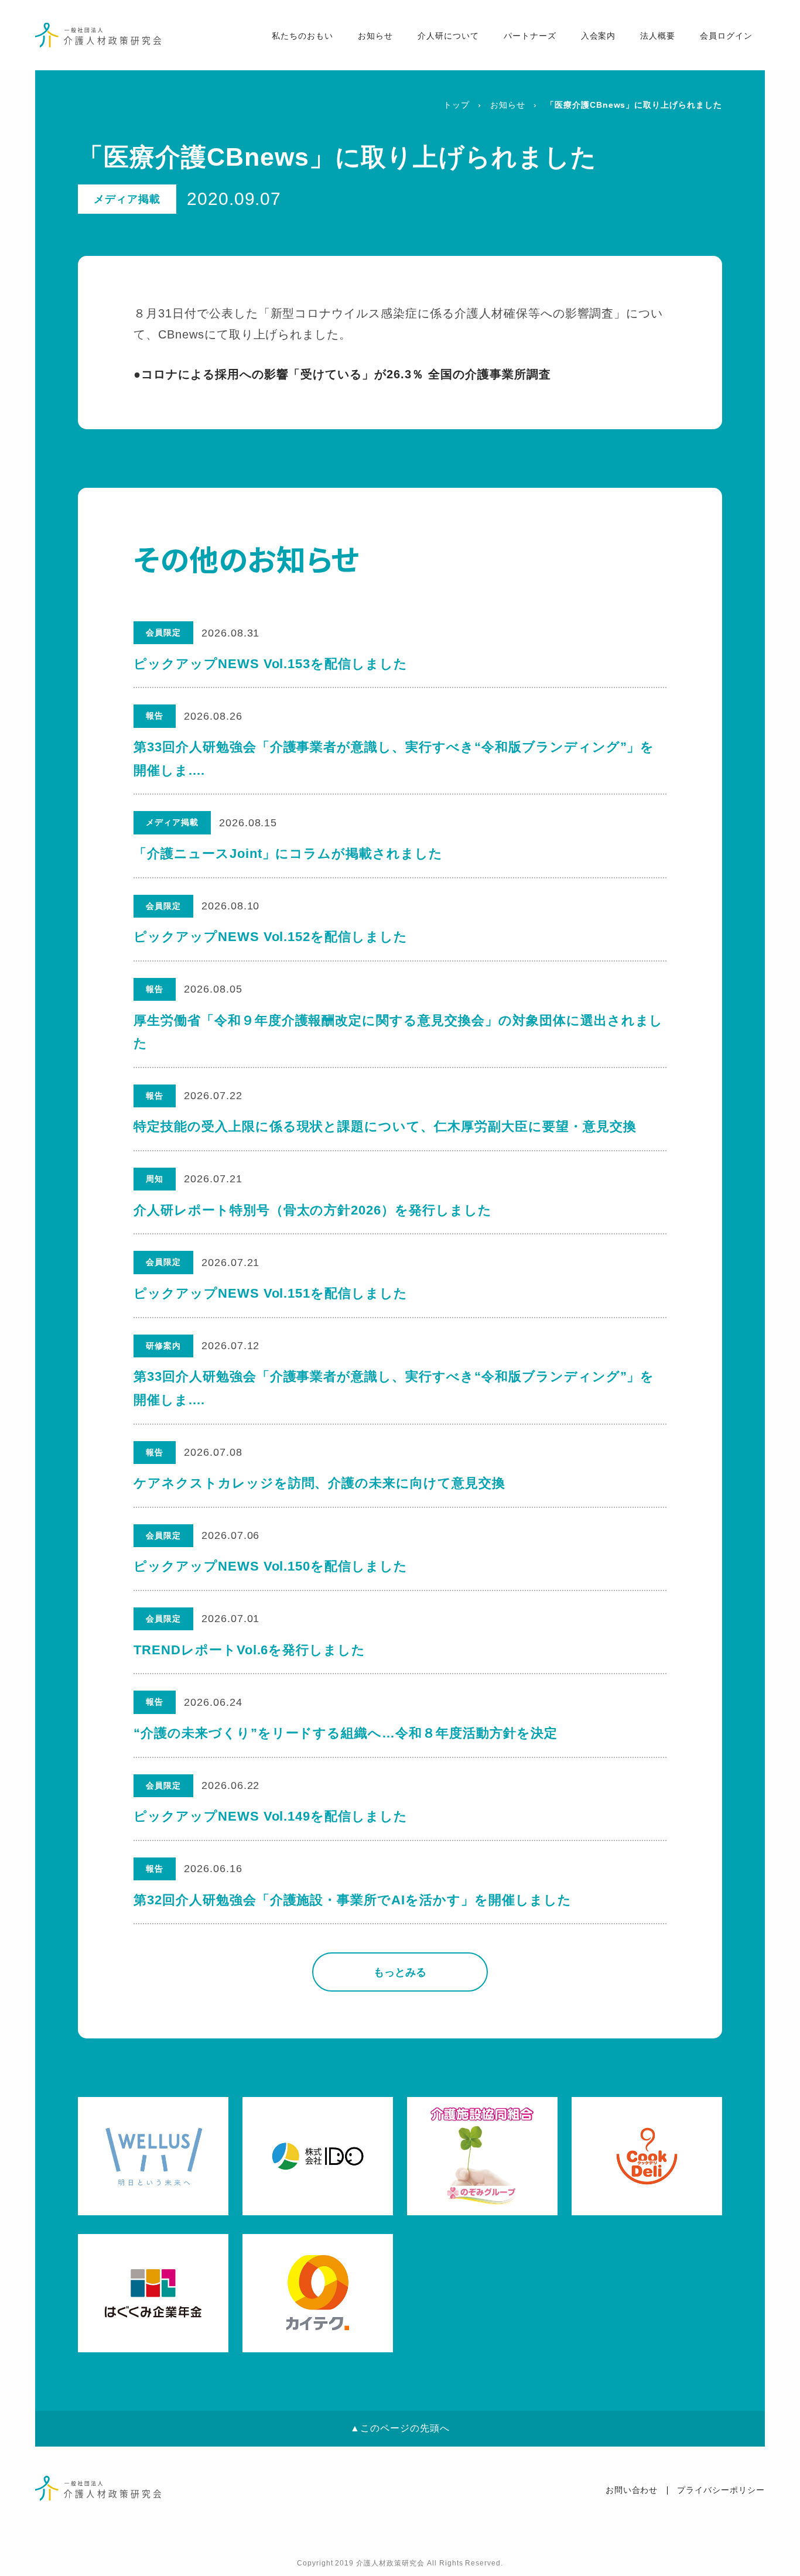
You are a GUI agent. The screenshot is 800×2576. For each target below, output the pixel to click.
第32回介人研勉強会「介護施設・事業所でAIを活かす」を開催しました (353, 1900)
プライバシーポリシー (721, 2490)
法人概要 (658, 36)
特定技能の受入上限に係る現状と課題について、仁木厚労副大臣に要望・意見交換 (385, 1126)
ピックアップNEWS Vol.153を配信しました (271, 664)
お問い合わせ (632, 2490)
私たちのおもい (302, 36)
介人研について (448, 36)
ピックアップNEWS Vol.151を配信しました (271, 1293)
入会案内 (599, 36)
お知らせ (375, 36)
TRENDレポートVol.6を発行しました (249, 1650)
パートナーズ (530, 36)
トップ (457, 105)
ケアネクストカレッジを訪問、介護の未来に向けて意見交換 (319, 1483)
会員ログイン (726, 36)
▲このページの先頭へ (400, 2428)
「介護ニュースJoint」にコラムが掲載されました (288, 853)
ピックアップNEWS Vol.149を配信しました (271, 1816)
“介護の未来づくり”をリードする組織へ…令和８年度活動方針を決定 (346, 1733)
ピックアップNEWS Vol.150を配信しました (271, 1566)
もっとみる (400, 1972)
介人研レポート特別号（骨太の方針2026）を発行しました (313, 1210)
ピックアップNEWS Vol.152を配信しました (271, 937)
